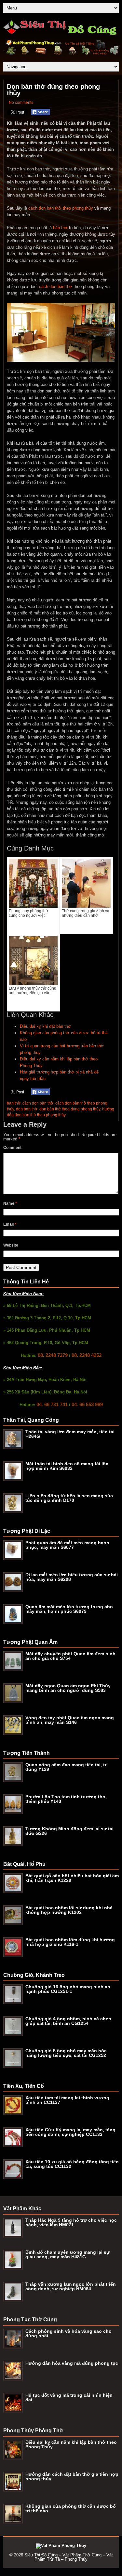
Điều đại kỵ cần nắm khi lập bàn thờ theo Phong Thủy (71, 2444)
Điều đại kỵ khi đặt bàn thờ (45, 1026)
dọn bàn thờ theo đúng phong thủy (70, 1109)
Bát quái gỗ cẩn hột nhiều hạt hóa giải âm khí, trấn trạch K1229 (72, 1878)
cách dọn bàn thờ (56, 286)
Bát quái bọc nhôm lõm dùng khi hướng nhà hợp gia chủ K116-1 (70, 1942)
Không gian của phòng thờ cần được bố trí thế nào (71, 2508)
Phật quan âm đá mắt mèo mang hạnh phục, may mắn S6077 (67, 1545)
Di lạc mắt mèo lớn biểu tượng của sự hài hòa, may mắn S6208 (72, 1577)
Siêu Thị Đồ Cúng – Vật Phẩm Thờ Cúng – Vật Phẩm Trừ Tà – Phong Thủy (69, 2557)
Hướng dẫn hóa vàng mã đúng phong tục (72, 2363)
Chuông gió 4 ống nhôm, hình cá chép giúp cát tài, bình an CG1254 (68, 2021)
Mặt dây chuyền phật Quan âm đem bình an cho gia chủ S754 (70, 1656)
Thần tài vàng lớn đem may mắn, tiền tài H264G (70, 1434)
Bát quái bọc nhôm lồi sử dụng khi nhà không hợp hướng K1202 (69, 1910)
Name (10, 1203)
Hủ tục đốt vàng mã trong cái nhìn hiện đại (69, 2397)
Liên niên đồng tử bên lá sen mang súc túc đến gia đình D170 (69, 1498)
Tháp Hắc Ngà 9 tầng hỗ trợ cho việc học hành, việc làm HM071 (71, 2222)
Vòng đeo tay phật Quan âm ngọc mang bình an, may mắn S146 (70, 1720)
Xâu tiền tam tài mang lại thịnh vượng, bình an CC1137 (68, 2100)
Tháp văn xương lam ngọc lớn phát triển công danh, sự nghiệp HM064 (71, 2286)
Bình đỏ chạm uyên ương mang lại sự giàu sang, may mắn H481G (68, 2254)
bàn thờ (60, 228)
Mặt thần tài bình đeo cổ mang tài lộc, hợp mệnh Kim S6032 (68, 1466)
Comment (12, 1148)
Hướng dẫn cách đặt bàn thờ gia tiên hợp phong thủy (72, 2476)
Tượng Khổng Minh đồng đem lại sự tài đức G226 (69, 1831)
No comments (21, 103)
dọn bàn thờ (27, 1109)
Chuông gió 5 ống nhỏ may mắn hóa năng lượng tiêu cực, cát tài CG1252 (66, 2053)
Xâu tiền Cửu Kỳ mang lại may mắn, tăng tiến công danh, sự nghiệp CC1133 (70, 2132)
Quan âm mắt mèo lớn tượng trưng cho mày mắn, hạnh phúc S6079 (69, 1609)
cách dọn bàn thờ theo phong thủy (61, 208)
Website (11, 1245)
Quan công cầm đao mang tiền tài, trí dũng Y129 (67, 1767)
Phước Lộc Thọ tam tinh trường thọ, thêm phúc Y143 (66, 1799)
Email (10, 1224)
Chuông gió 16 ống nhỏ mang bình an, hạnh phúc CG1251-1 (68, 1989)
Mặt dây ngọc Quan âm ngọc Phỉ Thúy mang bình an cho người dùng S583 (68, 1688)
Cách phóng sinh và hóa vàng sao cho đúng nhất (68, 2333)
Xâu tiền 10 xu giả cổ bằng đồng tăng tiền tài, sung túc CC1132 (72, 2164)
